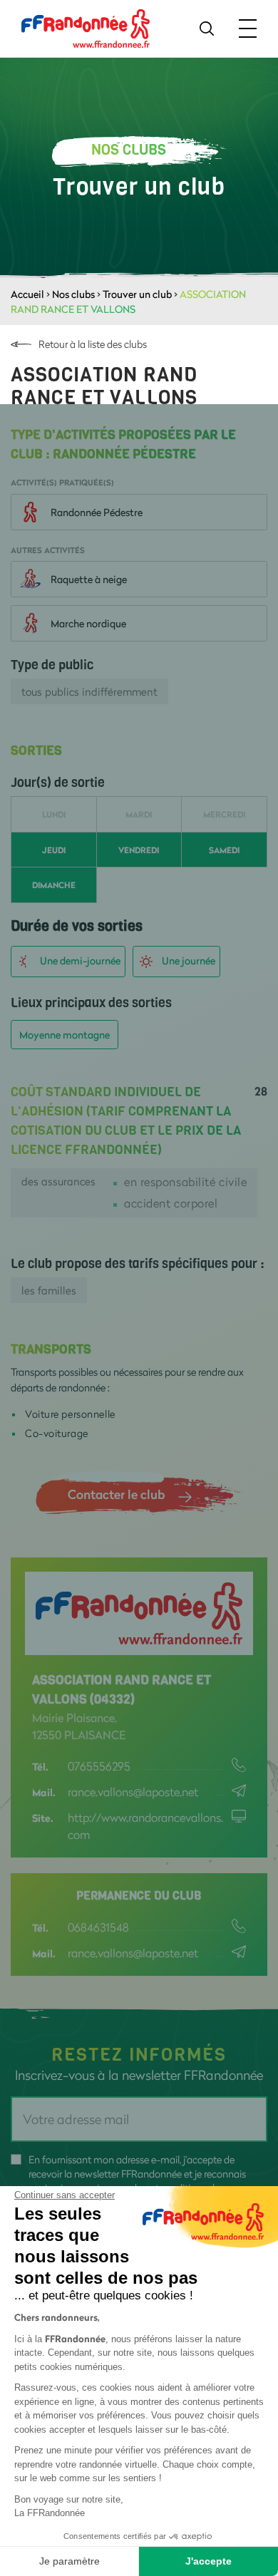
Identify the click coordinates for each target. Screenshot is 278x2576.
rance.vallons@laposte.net (133, 1792)
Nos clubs (73, 294)
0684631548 (98, 1927)
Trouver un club (137, 294)
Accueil (27, 294)
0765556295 (99, 1766)
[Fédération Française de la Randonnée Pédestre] (86, 27)
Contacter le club (116, 1494)
